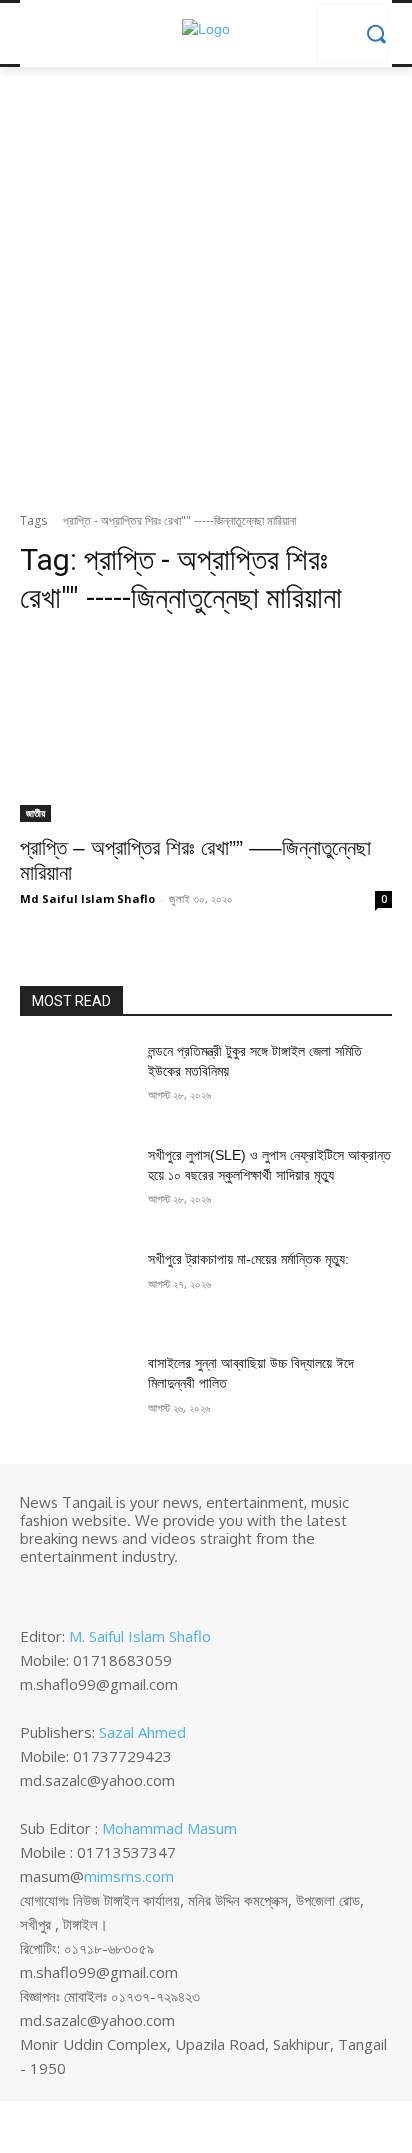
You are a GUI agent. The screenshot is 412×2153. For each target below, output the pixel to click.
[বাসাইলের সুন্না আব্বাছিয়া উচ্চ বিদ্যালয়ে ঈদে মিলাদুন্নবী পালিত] (76, 1393)
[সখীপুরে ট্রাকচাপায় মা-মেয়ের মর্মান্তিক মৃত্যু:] (76, 1289)
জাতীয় (35, 813)
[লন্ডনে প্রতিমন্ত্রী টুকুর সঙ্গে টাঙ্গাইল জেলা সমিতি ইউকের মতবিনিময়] (76, 1081)
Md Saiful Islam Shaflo (87, 898)
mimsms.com (129, 1876)
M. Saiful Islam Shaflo (140, 1636)
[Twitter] (90, 1590)
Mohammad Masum (169, 1828)
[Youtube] (118, 1590)
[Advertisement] (206, 295)
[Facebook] (34, 1590)
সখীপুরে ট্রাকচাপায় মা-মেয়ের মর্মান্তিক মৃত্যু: (248, 1259)
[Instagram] (62, 1590)
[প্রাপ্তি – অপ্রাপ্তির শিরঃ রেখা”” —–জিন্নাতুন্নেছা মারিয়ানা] (206, 729)
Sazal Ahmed (142, 1732)
